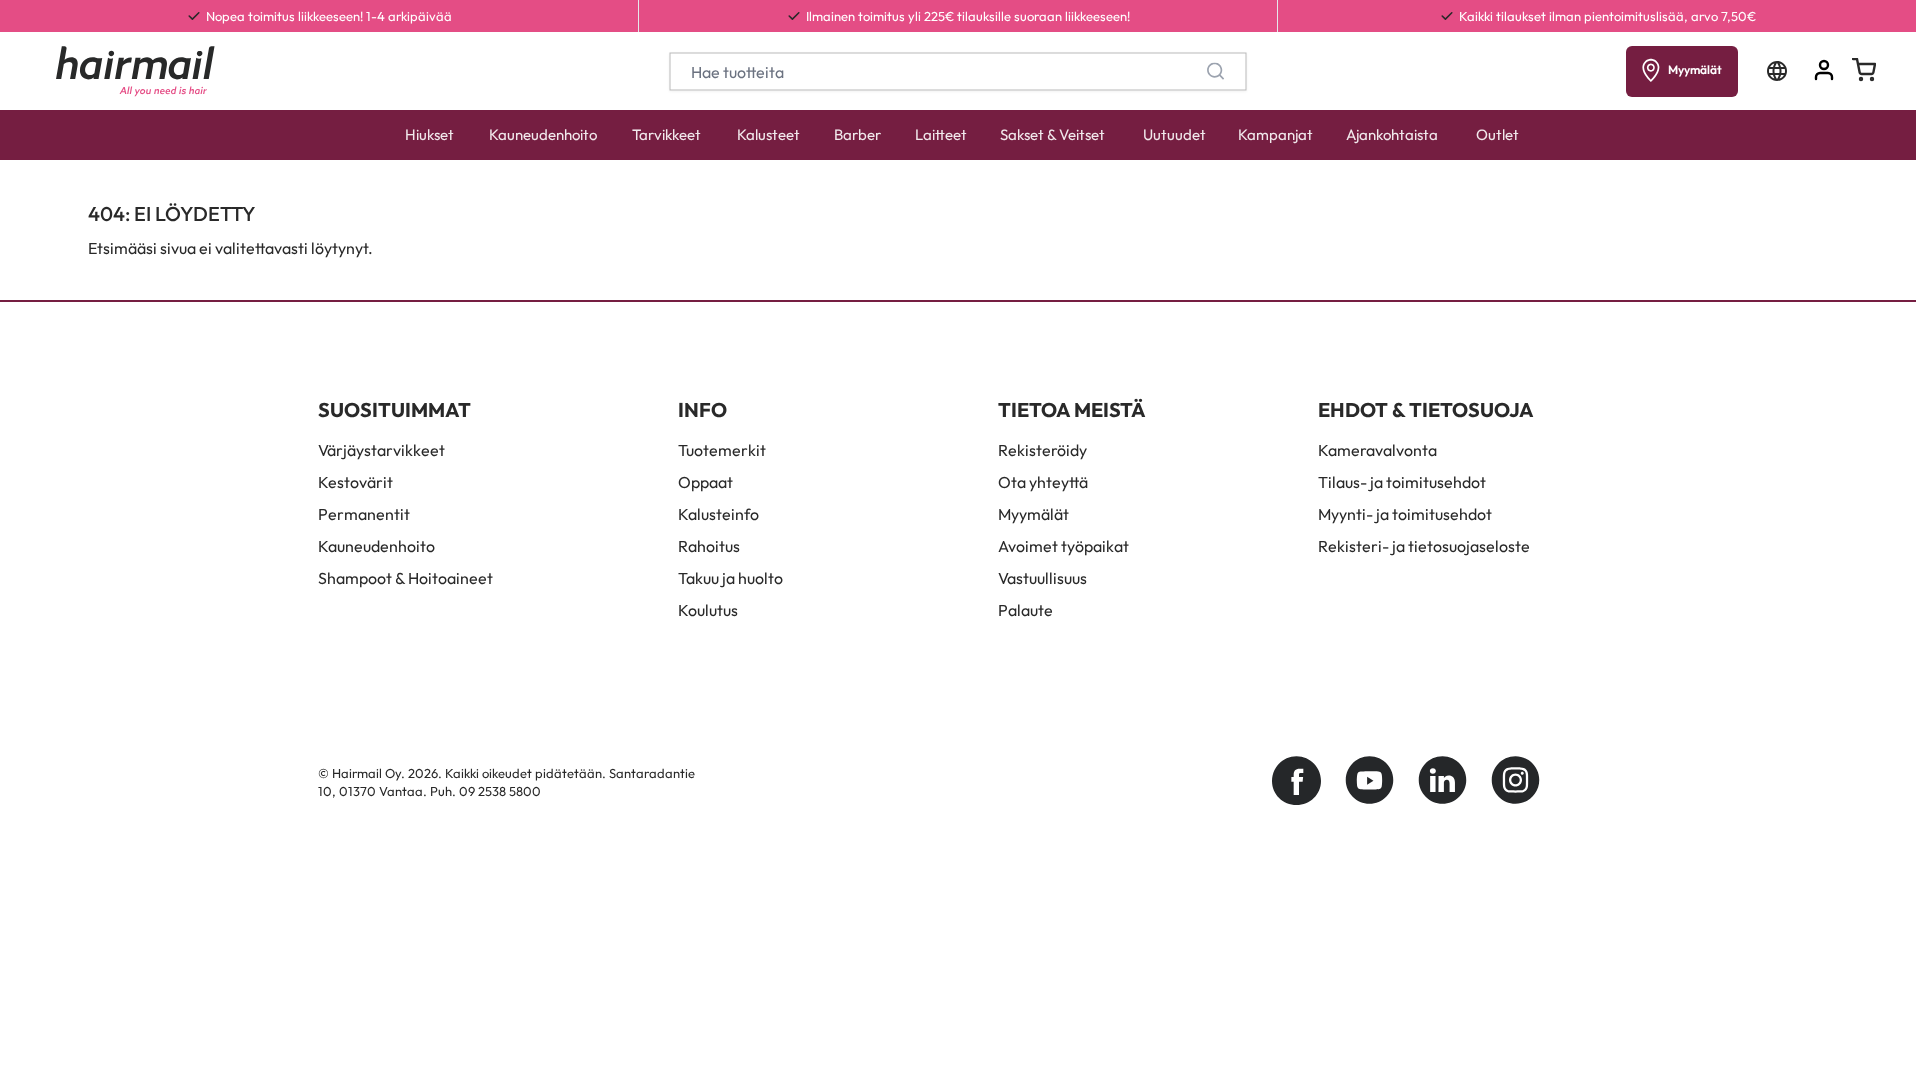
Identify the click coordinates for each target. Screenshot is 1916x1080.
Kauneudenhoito (543, 134)
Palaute (1025, 610)
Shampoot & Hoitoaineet (405, 578)
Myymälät (1033, 514)
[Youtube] (1369, 780)
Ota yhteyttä (1043, 482)
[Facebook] (1296, 780)
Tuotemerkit (722, 450)
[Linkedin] (1442, 780)
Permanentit (364, 514)
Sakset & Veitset (1052, 134)
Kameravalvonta (1377, 450)
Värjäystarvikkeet (381, 450)
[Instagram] (1515, 780)
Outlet (1497, 134)
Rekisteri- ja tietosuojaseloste (1424, 546)
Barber (857, 134)
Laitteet (941, 134)
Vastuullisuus (1042, 578)
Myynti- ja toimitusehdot (1405, 514)
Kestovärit (355, 482)
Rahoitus (709, 546)
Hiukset (429, 134)
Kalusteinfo (718, 514)
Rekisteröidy (1042, 450)
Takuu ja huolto (730, 578)
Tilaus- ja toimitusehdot (1402, 482)
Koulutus (708, 610)
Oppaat (705, 482)
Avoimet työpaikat (1063, 546)
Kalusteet (768, 134)
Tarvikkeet (666, 134)
